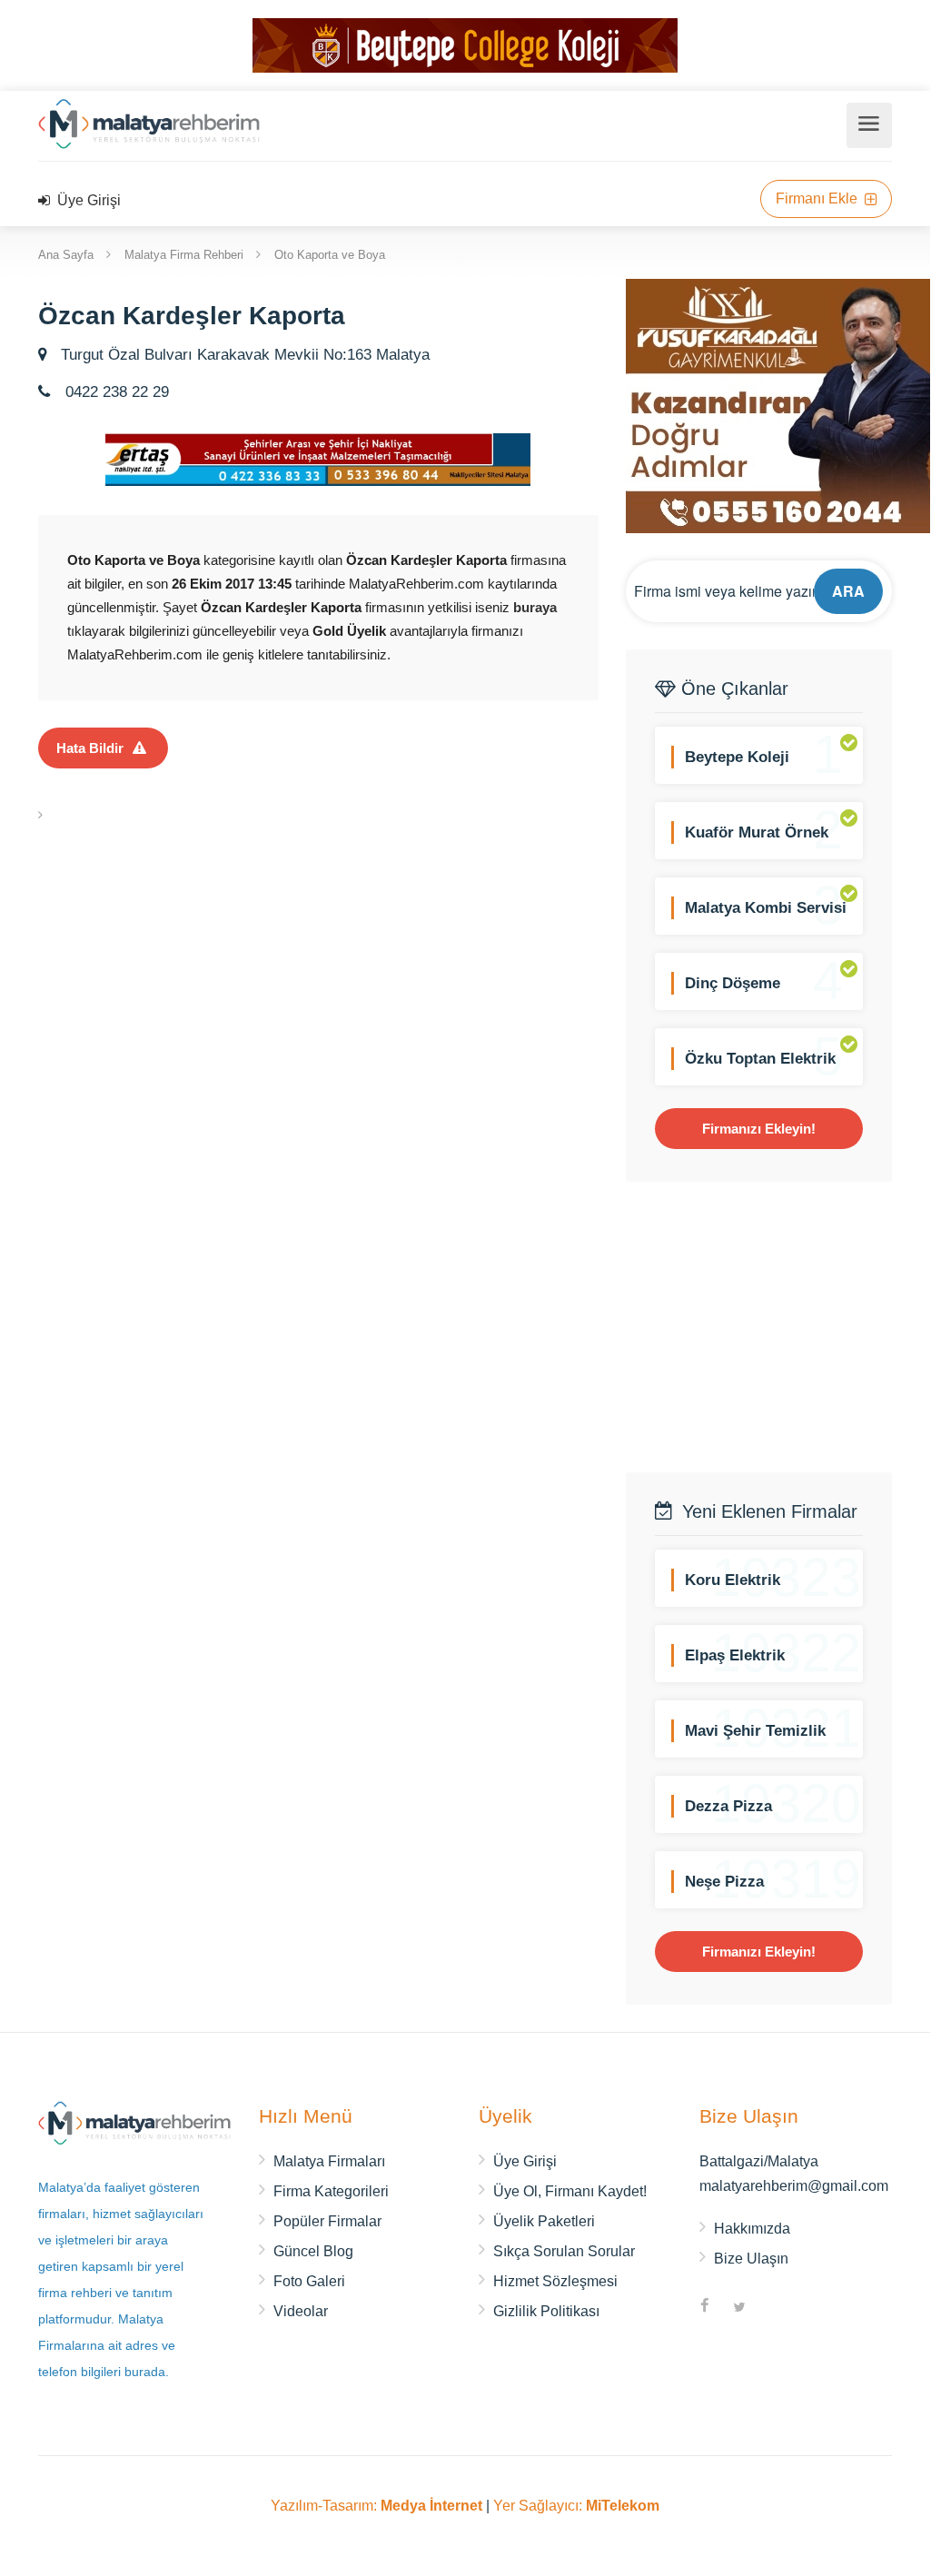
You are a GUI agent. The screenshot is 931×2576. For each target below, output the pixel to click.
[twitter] (739, 2308)
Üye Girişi (87, 200)
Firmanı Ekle (818, 198)
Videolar (301, 2311)
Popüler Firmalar (327, 2221)
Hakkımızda (752, 2229)
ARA (848, 591)
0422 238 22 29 (115, 392)
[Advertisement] (778, 1327)
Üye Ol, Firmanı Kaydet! (570, 2191)
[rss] (774, 2308)
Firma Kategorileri (331, 2191)
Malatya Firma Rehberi (184, 255)
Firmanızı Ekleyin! (759, 1129)
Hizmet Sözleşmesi (555, 2281)
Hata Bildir (90, 748)
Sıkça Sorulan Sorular (564, 2251)
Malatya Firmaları (329, 2161)
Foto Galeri (309, 2281)
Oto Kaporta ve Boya (330, 255)
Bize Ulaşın (751, 2259)
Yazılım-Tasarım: (376, 2506)
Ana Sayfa (66, 255)
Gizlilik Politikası (546, 2311)
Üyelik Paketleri (544, 2221)
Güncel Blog (313, 2251)
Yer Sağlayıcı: (576, 2506)
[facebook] (705, 2308)
